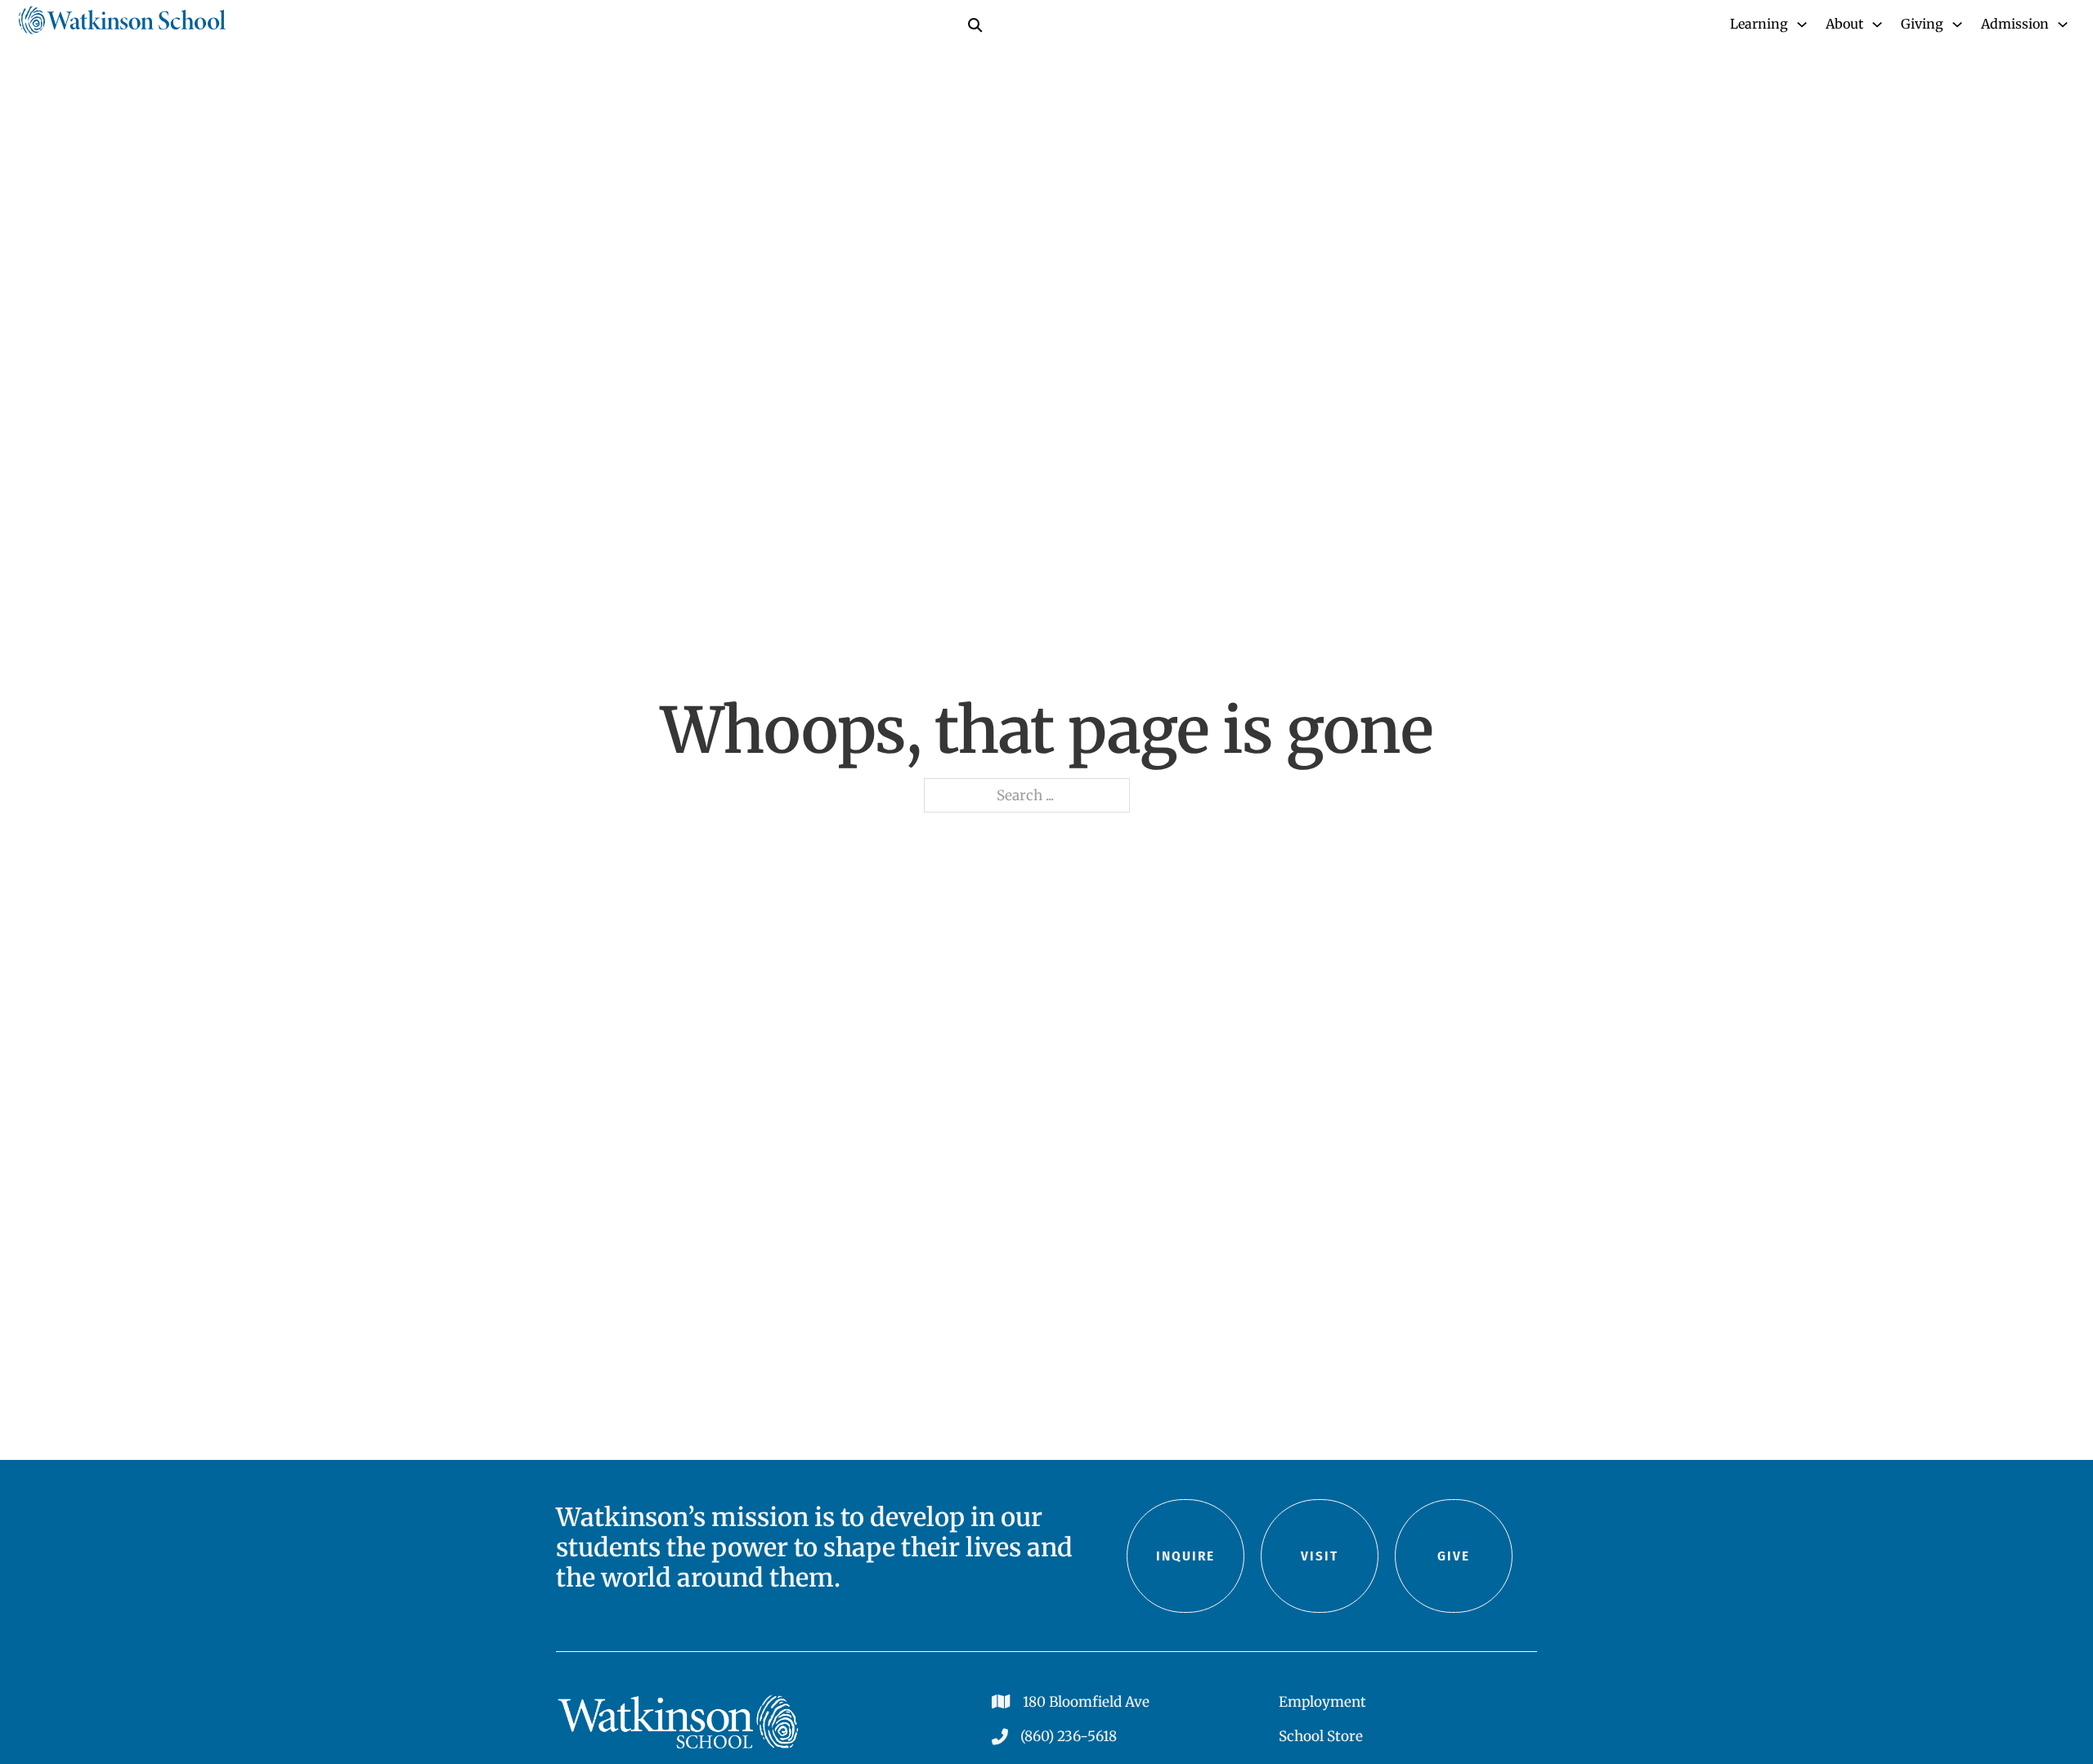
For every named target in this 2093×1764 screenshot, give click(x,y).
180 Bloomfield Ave (1086, 1702)
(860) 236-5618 (1069, 1736)
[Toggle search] (975, 25)
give (1454, 1556)
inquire (1185, 1556)
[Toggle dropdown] (1802, 25)
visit (1320, 1556)
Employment (1322, 1702)
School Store (1321, 1736)
